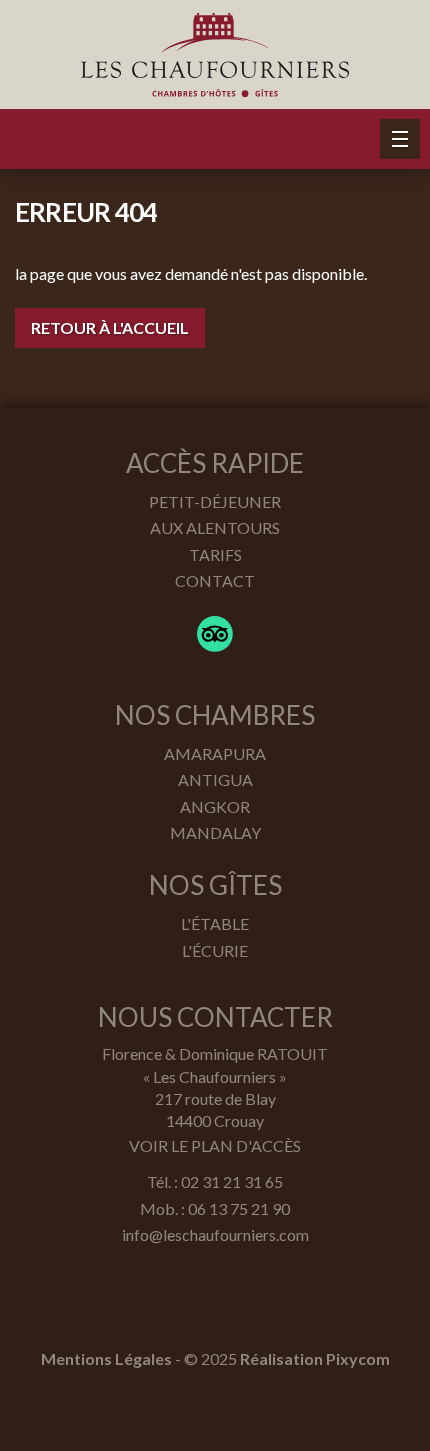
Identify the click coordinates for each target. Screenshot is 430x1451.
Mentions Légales (106, 1358)
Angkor (215, 806)
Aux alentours (215, 527)
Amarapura (215, 753)
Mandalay (215, 832)
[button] (400, 139)
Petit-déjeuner (215, 501)
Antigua (215, 779)
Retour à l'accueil (110, 327)
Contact (215, 580)
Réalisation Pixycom (315, 1358)
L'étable (215, 923)
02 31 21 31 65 (232, 1181)
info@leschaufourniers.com (215, 1234)
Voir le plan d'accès (215, 1145)
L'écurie (215, 950)
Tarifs (215, 554)
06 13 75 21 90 (239, 1208)
